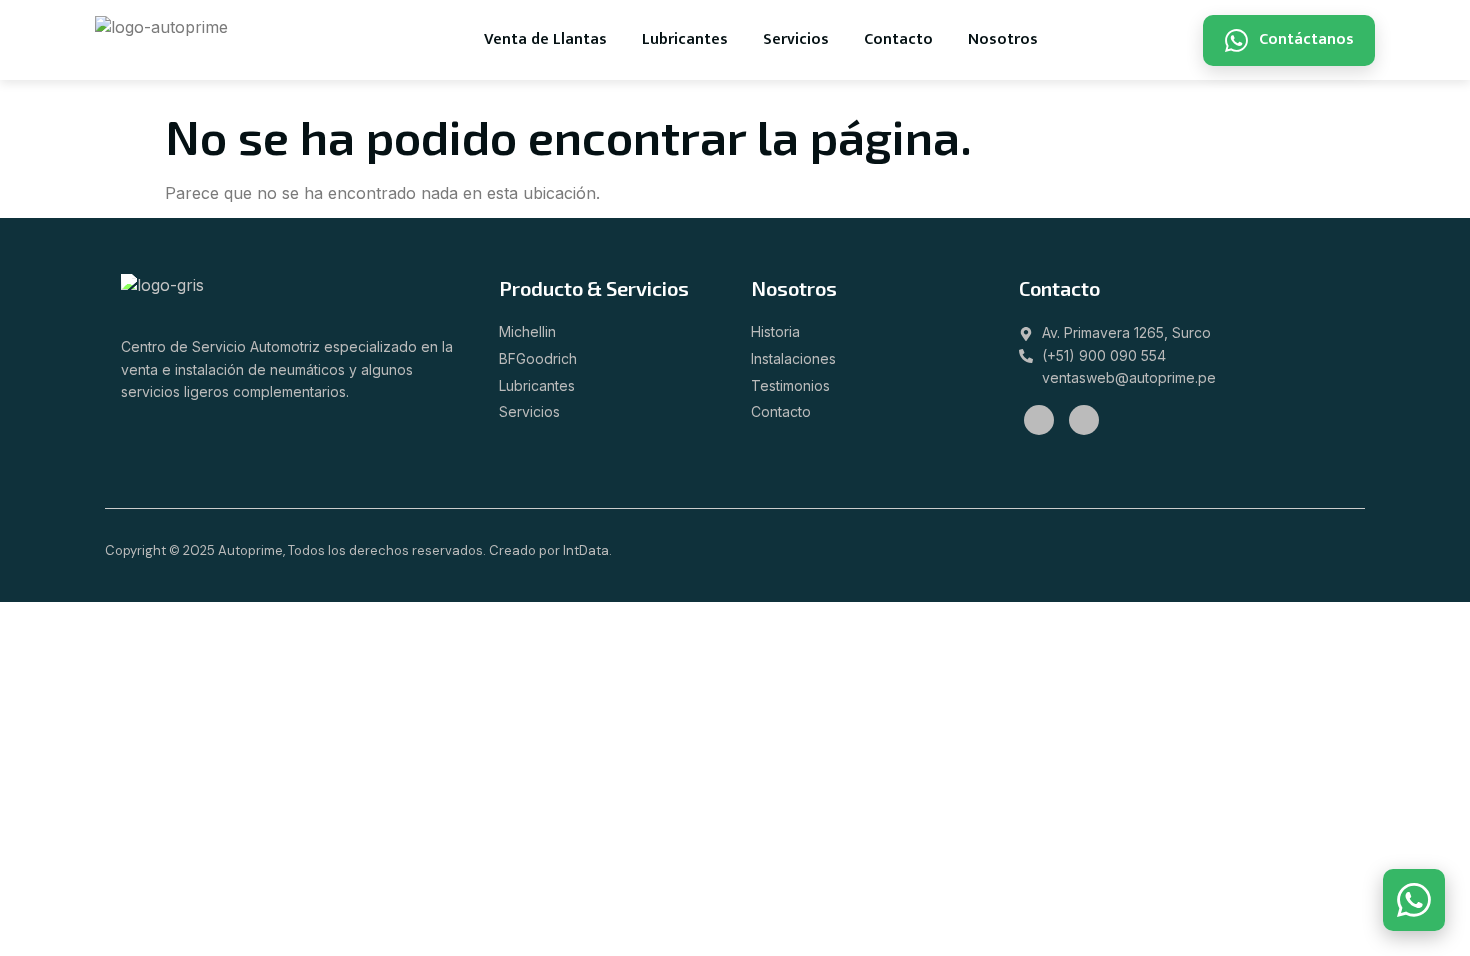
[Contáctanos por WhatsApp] (1414, 900)
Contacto (898, 39)
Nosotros (1003, 39)
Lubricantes (685, 39)
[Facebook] (1039, 420)
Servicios (796, 39)
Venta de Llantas (545, 39)
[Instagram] (1084, 420)
